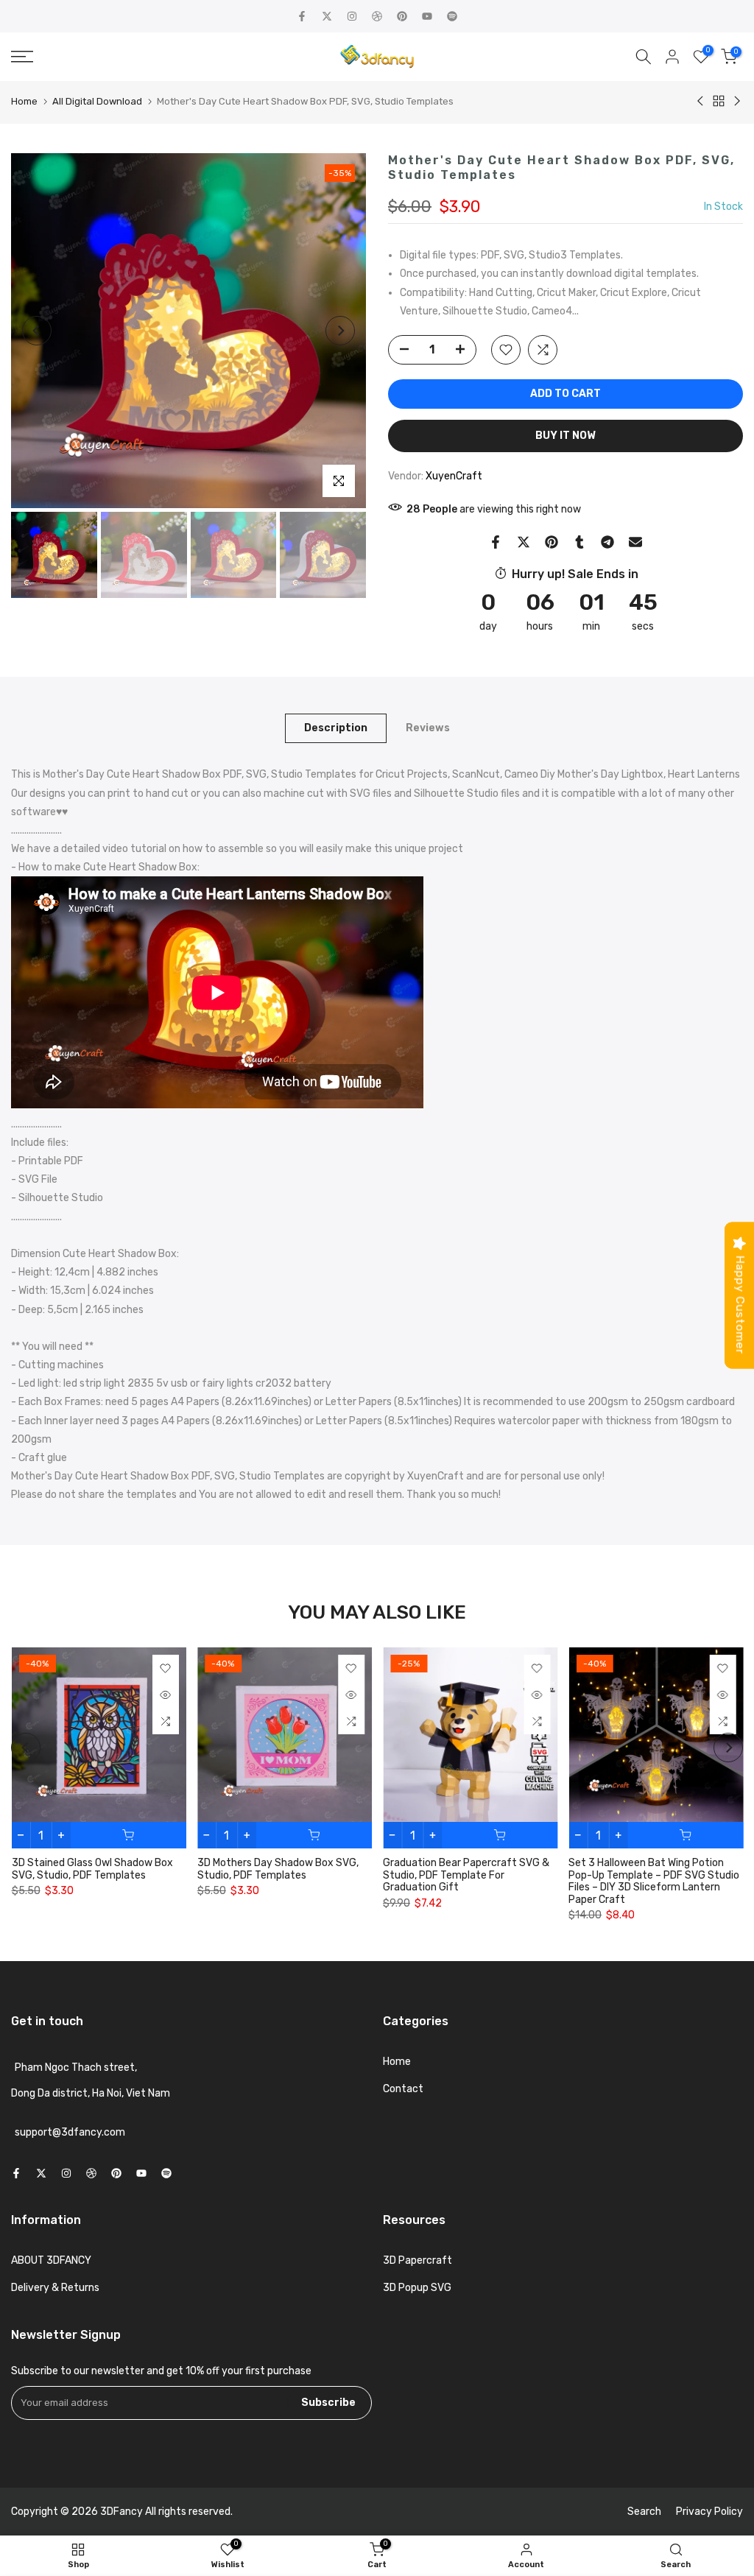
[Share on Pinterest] (552, 542)
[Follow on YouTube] (427, 16)
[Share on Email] (635, 542)
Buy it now (565, 436)
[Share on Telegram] (607, 542)
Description (336, 728)
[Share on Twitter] (524, 542)
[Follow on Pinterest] (402, 16)
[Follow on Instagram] (352, 16)
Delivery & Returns (55, 2288)
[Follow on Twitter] (327, 16)
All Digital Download (97, 101)
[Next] (340, 331)
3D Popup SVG (417, 2288)
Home (24, 101)
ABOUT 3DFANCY (51, 2260)
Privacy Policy (709, 2512)
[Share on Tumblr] (579, 542)
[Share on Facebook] (496, 542)
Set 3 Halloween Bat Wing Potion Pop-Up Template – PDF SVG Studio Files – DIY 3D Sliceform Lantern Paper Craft (654, 1881)
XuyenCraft (454, 476)
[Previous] (37, 331)
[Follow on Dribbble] (377, 16)
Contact (403, 2089)
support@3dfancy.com (70, 2133)
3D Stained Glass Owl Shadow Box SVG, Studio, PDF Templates (92, 1869)
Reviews (428, 728)
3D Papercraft (417, 2260)
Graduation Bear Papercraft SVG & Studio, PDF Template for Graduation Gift (466, 1875)
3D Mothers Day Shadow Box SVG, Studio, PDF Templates (277, 1869)
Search (644, 2512)
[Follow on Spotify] (452, 16)
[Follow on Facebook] (302, 16)
